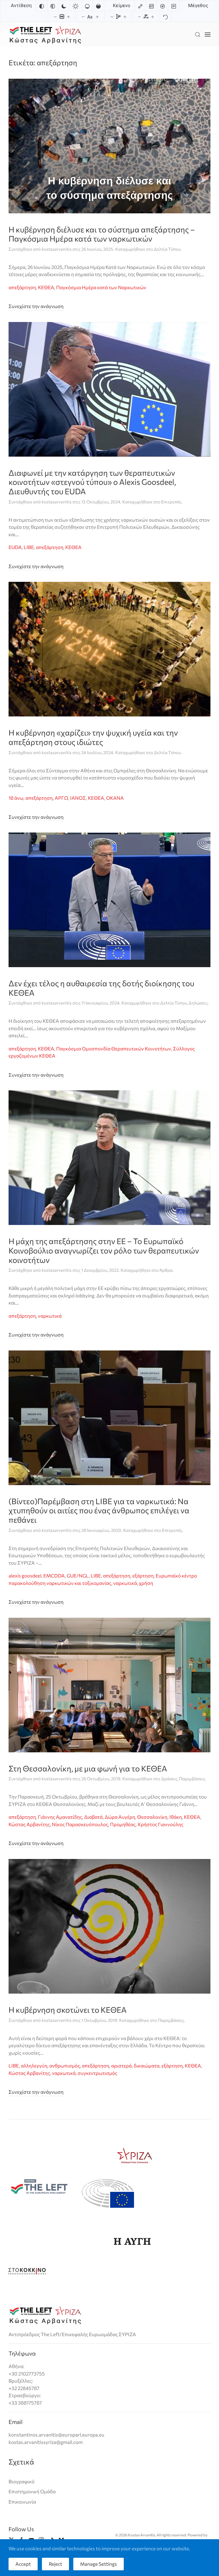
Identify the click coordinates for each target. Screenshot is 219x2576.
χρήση (146, 1583)
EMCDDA (54, 1576)
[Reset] (165, 17)
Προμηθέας (123, 1824)
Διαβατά (93, 1817)
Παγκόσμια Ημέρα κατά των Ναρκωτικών (101, 287)
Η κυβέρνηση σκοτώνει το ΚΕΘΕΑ (68, 2010)
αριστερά (121, 2066)
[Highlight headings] (151, 6)
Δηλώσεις (198, 1003)
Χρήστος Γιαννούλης (160, 1824)
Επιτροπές (171, 502)
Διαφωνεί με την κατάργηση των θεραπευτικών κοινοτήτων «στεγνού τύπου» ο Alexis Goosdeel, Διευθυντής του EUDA (92, 482)
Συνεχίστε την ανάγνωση (36, 306)
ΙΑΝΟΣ (78, 798)
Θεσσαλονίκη (152, 1817)
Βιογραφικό (22, 2481)
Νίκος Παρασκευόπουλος (80, 1824)
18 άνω (16, 798)
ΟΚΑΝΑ (115, 798)
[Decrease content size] (55, 17)
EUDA (15, 547)
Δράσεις (169, 1779)
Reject (55, 2564)
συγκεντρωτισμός (97, 2073)
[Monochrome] (53, 6)
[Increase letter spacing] (153, 17)
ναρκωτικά (50, 1316)
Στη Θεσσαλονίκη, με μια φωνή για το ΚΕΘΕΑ (88, 1768)
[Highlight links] (140, 6)
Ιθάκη (176, 1817)
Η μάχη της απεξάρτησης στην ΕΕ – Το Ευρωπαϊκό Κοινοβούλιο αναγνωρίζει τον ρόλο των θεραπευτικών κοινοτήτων (104, 1250)
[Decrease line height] (112, 17)
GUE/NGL (78, 1576)
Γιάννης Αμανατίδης (60, 1817)
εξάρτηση (143, 1576)
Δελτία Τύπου (167, 249)
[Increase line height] (125, 17)
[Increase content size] (68, 17)
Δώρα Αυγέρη (120, 1817)
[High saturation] (98, 6)
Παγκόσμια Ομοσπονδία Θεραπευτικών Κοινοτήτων (114, 1049)
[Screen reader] (163, 6)
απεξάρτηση (22, 287)
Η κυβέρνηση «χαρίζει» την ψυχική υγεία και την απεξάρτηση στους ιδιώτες (93, 737)
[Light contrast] (76, 6)
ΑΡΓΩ (61, 798)
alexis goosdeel (25, 1576)
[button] (198, 34)
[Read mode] (174, 6)
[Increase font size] (97, 17)
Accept (23, 2564)
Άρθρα (166, 1270)
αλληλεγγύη (34, 2066)
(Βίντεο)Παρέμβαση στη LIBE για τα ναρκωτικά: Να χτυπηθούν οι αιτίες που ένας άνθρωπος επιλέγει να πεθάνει (99, 1510)
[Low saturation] (87, 6)
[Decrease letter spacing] (139, 17)
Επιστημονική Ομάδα (32, 2491)
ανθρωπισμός (65, 2066)
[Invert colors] (42, 6)
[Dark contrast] (64, 6)
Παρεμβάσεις (192, 1779)
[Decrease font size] (83, 17)
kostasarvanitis (57, 249)
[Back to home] (45, 34)
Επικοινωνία (22, 2502)
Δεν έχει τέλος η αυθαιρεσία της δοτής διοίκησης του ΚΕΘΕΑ (101, 988)
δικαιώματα (147, 2066)
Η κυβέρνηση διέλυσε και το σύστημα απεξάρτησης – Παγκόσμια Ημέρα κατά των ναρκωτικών (102, 234)
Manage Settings (99, 2564)
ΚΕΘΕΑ (46, 287)
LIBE (29, 547)
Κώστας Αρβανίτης (29, 1824)
